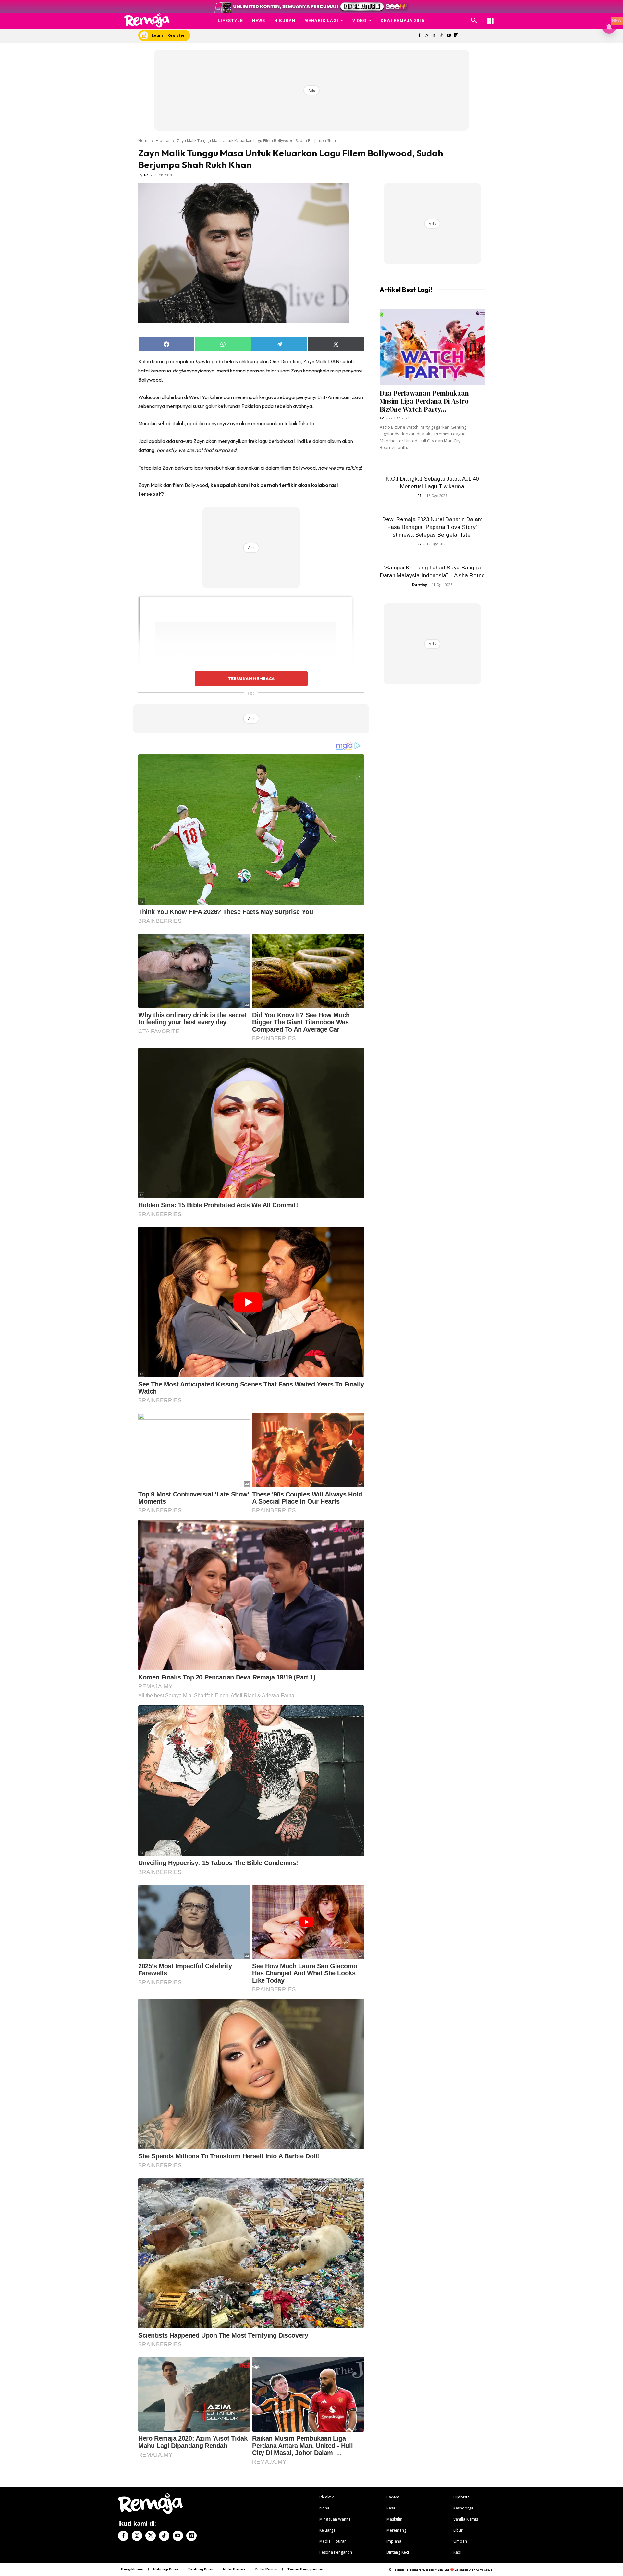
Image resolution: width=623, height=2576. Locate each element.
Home (144, 141)
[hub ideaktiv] (490, 18)
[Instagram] (427, 36)
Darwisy (420, 585)
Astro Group (484, 2570)
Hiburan (163, 141)
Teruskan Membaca (251, 678)
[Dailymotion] (456, 36)
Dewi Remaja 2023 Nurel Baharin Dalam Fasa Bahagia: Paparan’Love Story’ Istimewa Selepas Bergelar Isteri (432, 527)
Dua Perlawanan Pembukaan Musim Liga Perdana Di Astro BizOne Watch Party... (424, 401)
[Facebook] (419, 36)
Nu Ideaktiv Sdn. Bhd (436, 2570)
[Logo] (147, 20)
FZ (146, 175)
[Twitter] (434, 36)
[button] (474, 21)
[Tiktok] (441, 36)
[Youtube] (449, 36)
